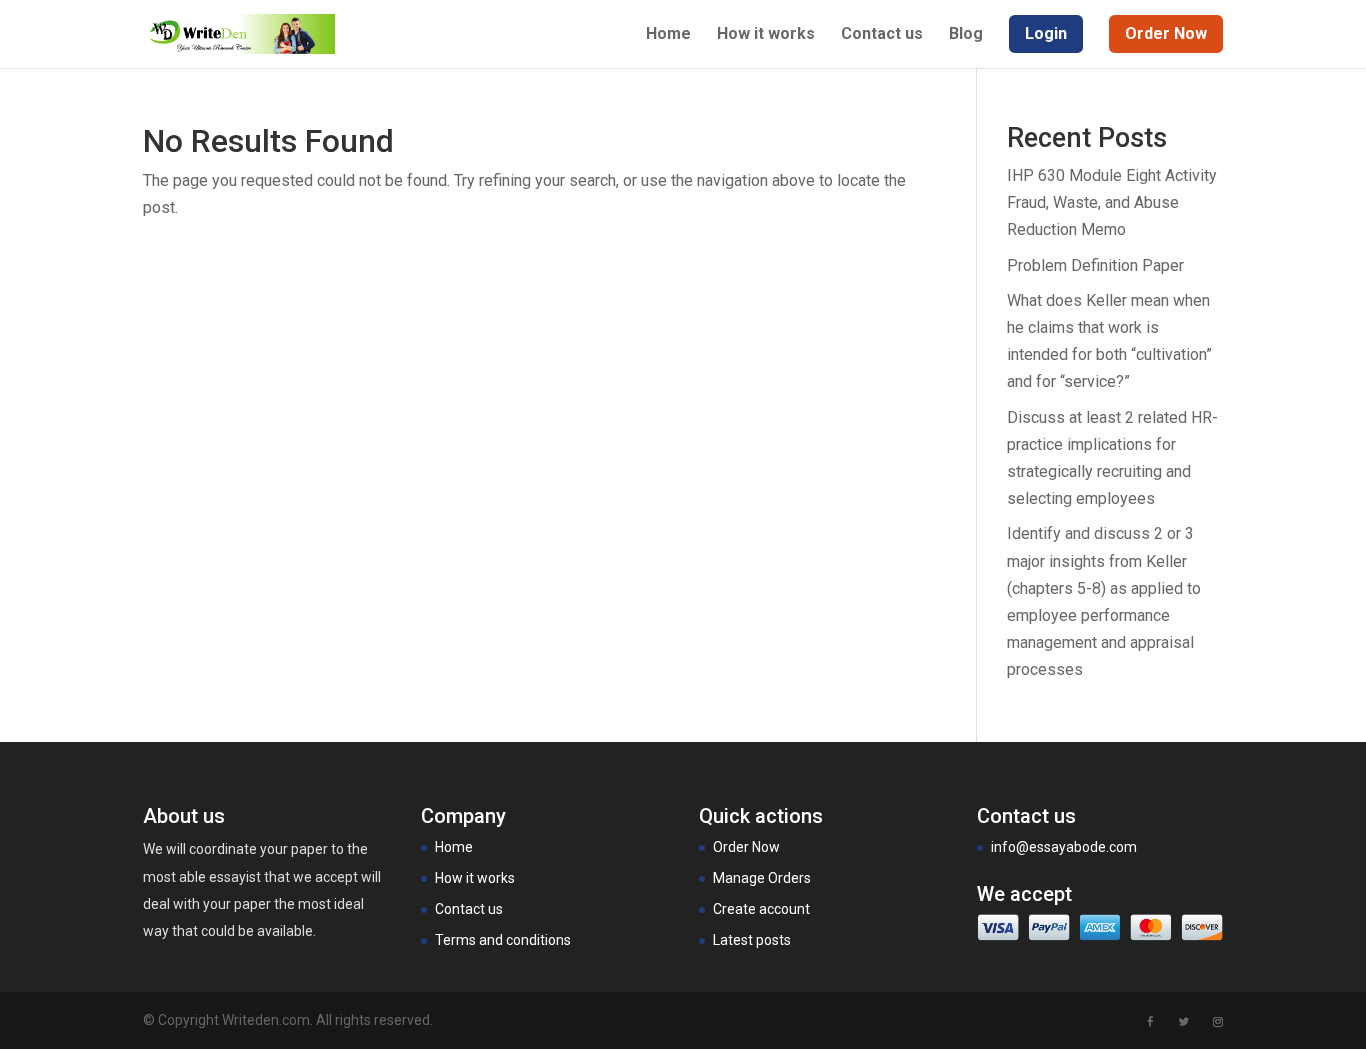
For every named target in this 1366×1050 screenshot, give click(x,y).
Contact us (882, 35)
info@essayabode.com (1064, 847)
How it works (766, 35)
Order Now (746, 847)
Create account (761, 909)
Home (668, 35)
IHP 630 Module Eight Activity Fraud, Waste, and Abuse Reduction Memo (1112, 202)
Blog (966, 35)
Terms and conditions (503, 940)
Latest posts (752, 940)
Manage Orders (762, 878)
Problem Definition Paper (1095, 265)
